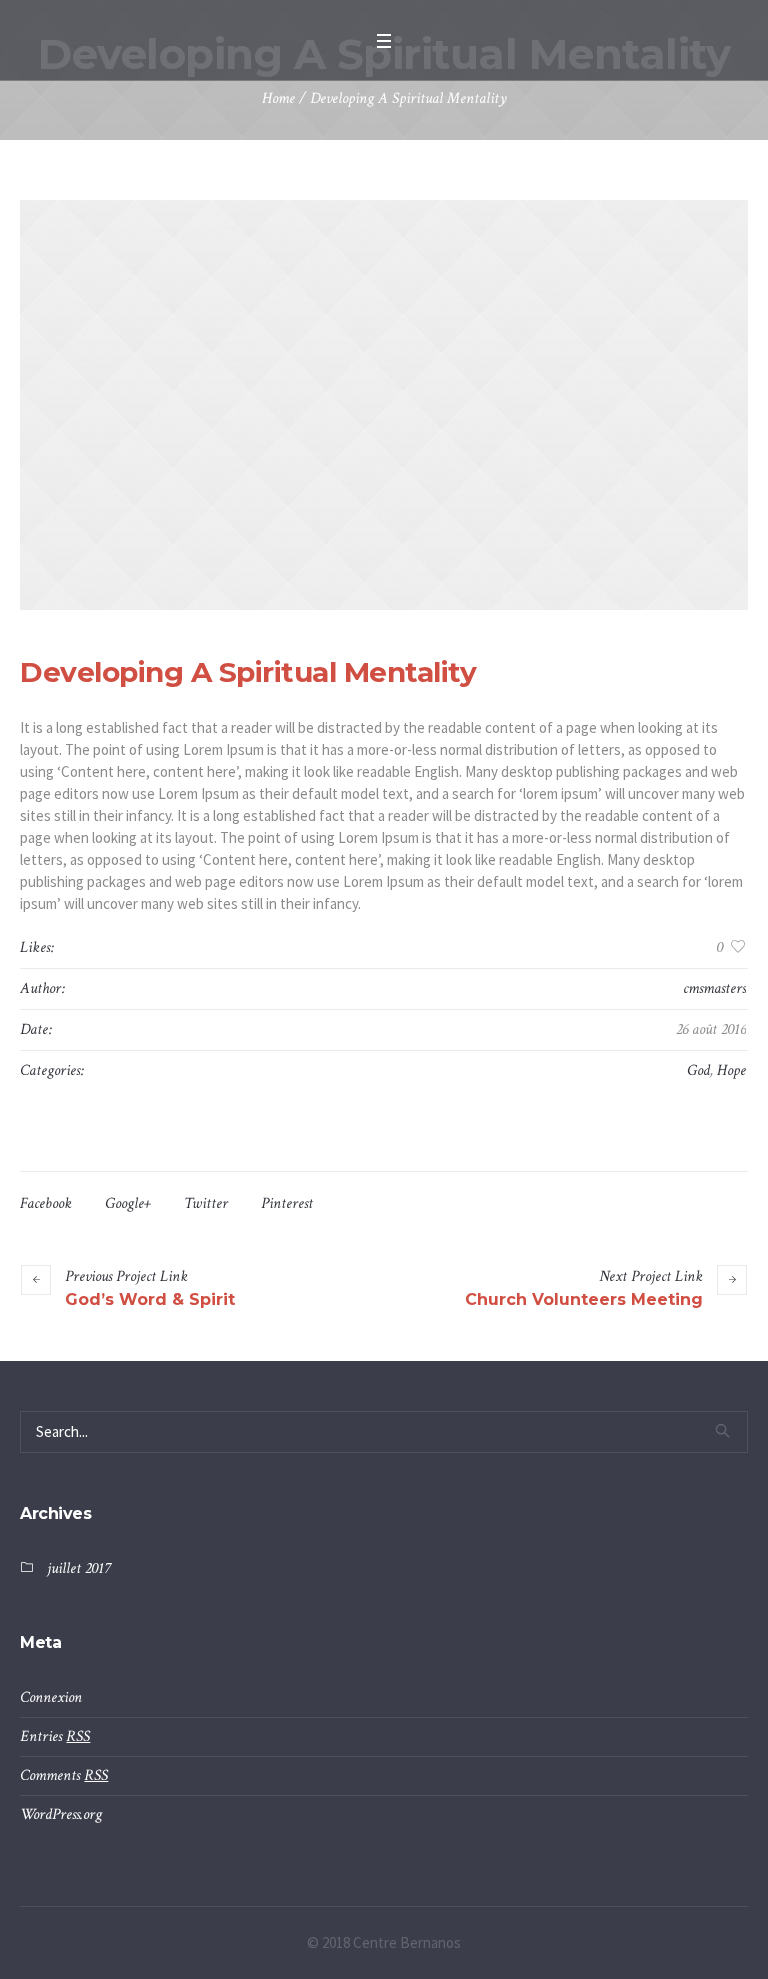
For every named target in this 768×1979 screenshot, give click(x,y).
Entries (55, 1736)
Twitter (206, 1203)
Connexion (51, 1697)
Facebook (46, 1203)
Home (278, 98)
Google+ (128, 1203)
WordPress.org (61, 1814)
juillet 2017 (78, 1568)
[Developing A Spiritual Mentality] (384, 405)
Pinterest (287, 1203)
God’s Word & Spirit (150, 1299)
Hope (731, 1070)
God (698, 1070)
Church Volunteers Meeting (584, 1299)
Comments (64, 1775)
